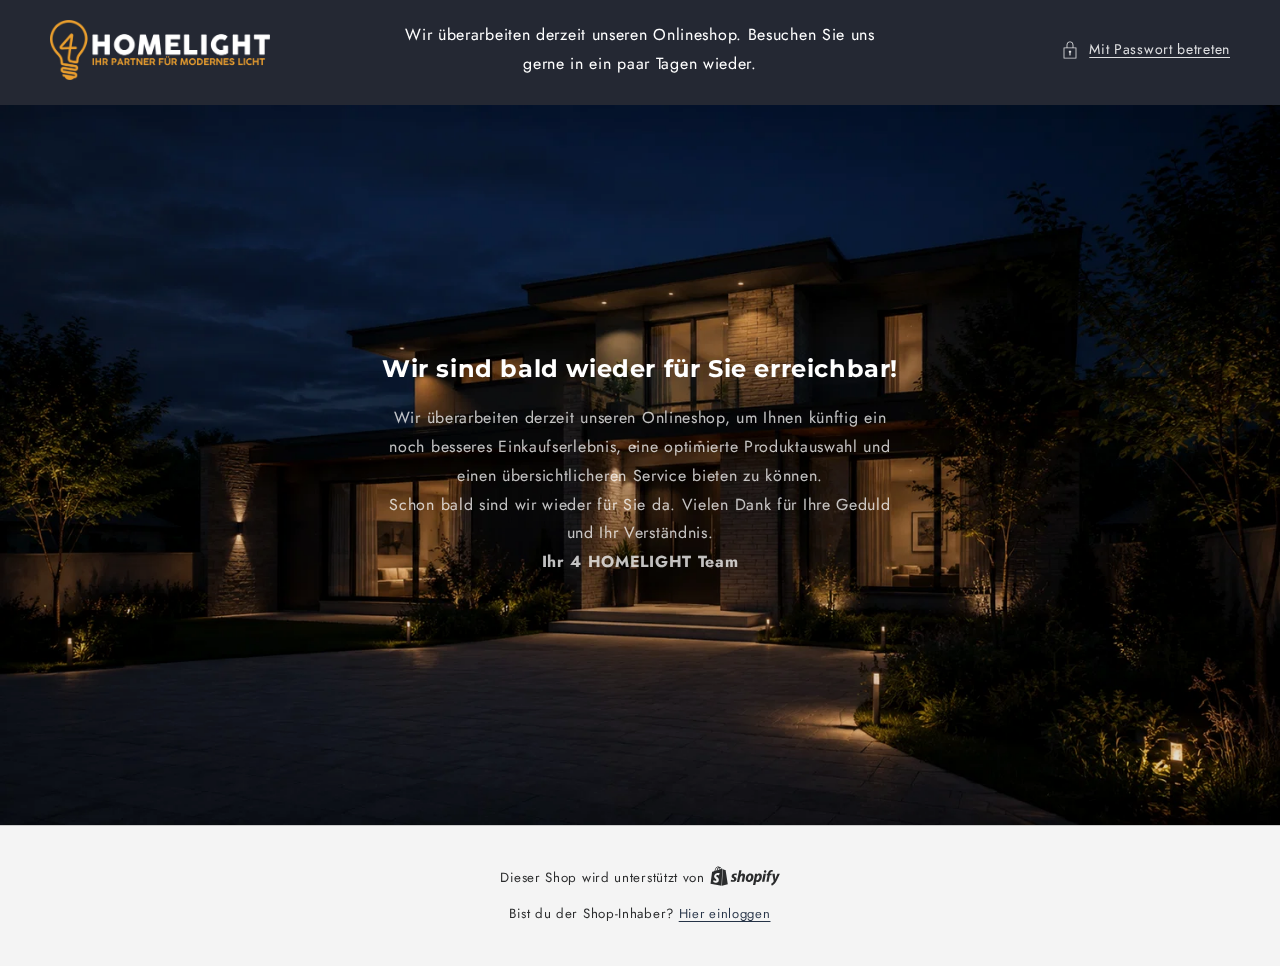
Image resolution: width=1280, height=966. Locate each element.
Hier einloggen (725, 913)
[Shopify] (745, 877)
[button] (1145, 49)
